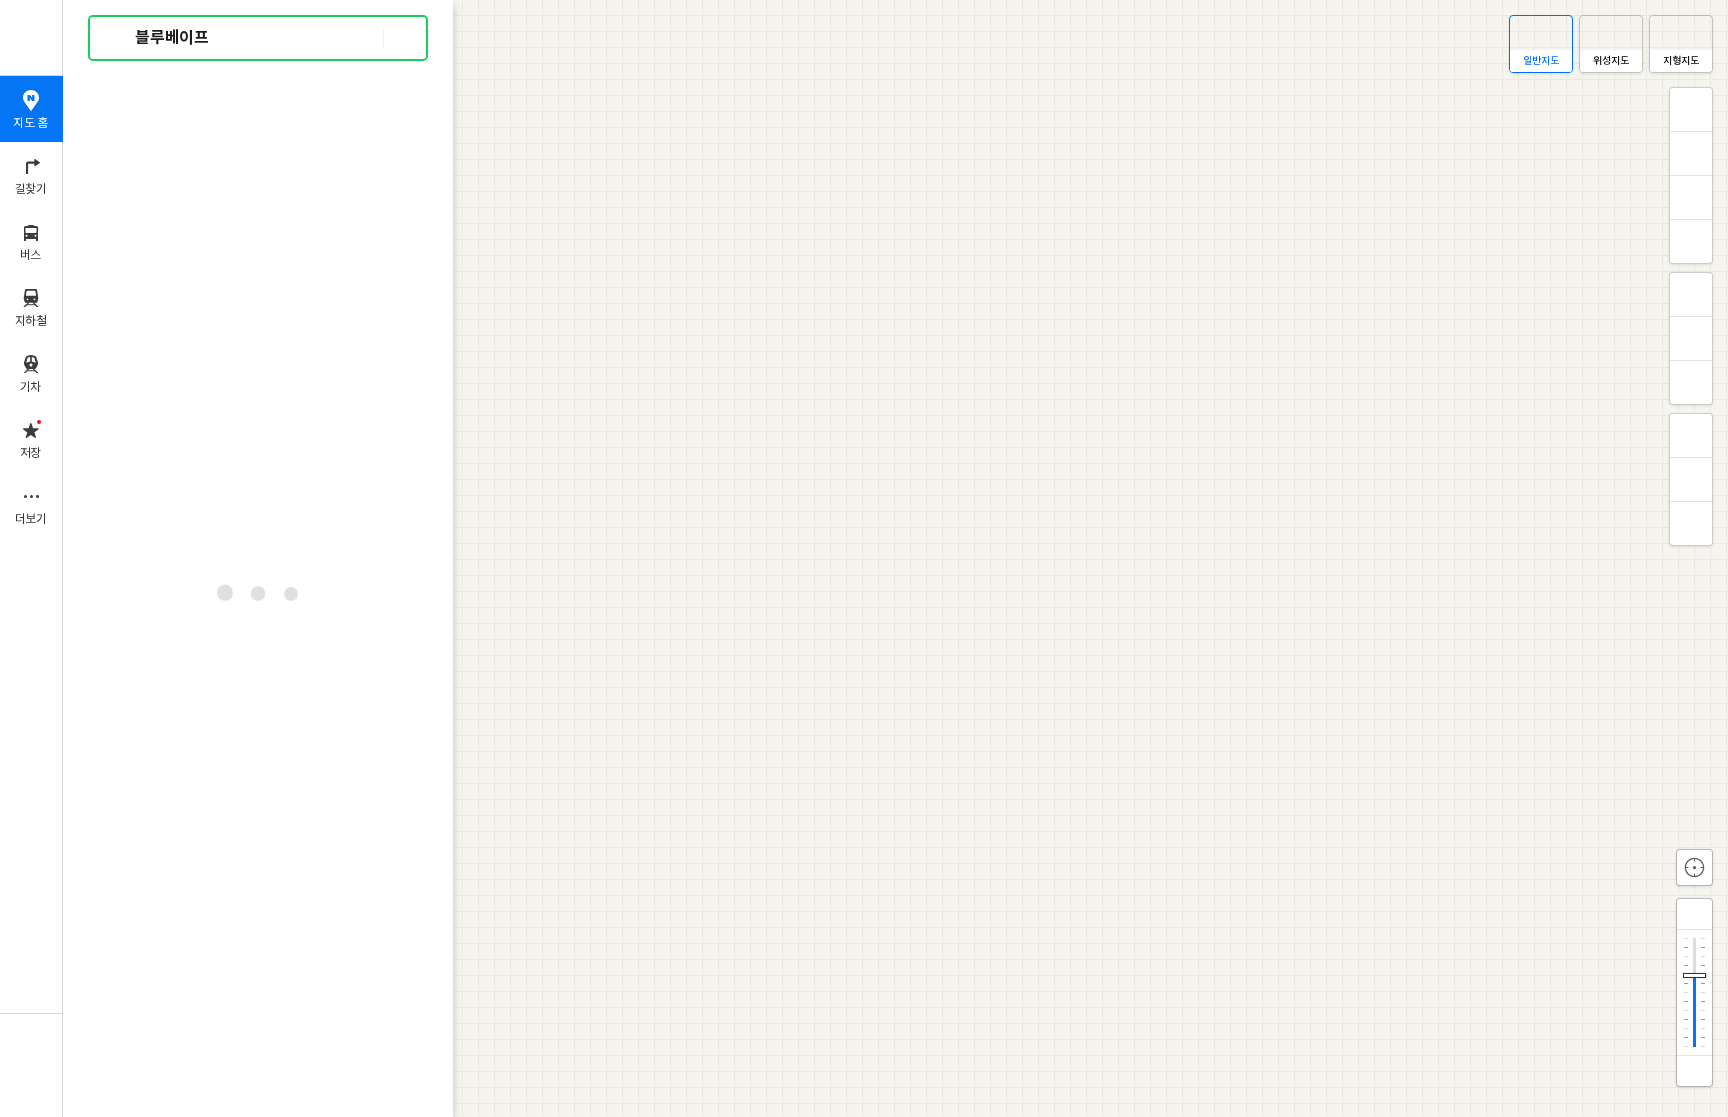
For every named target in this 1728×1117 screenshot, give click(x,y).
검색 (118, 38)
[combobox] (259, 38)
